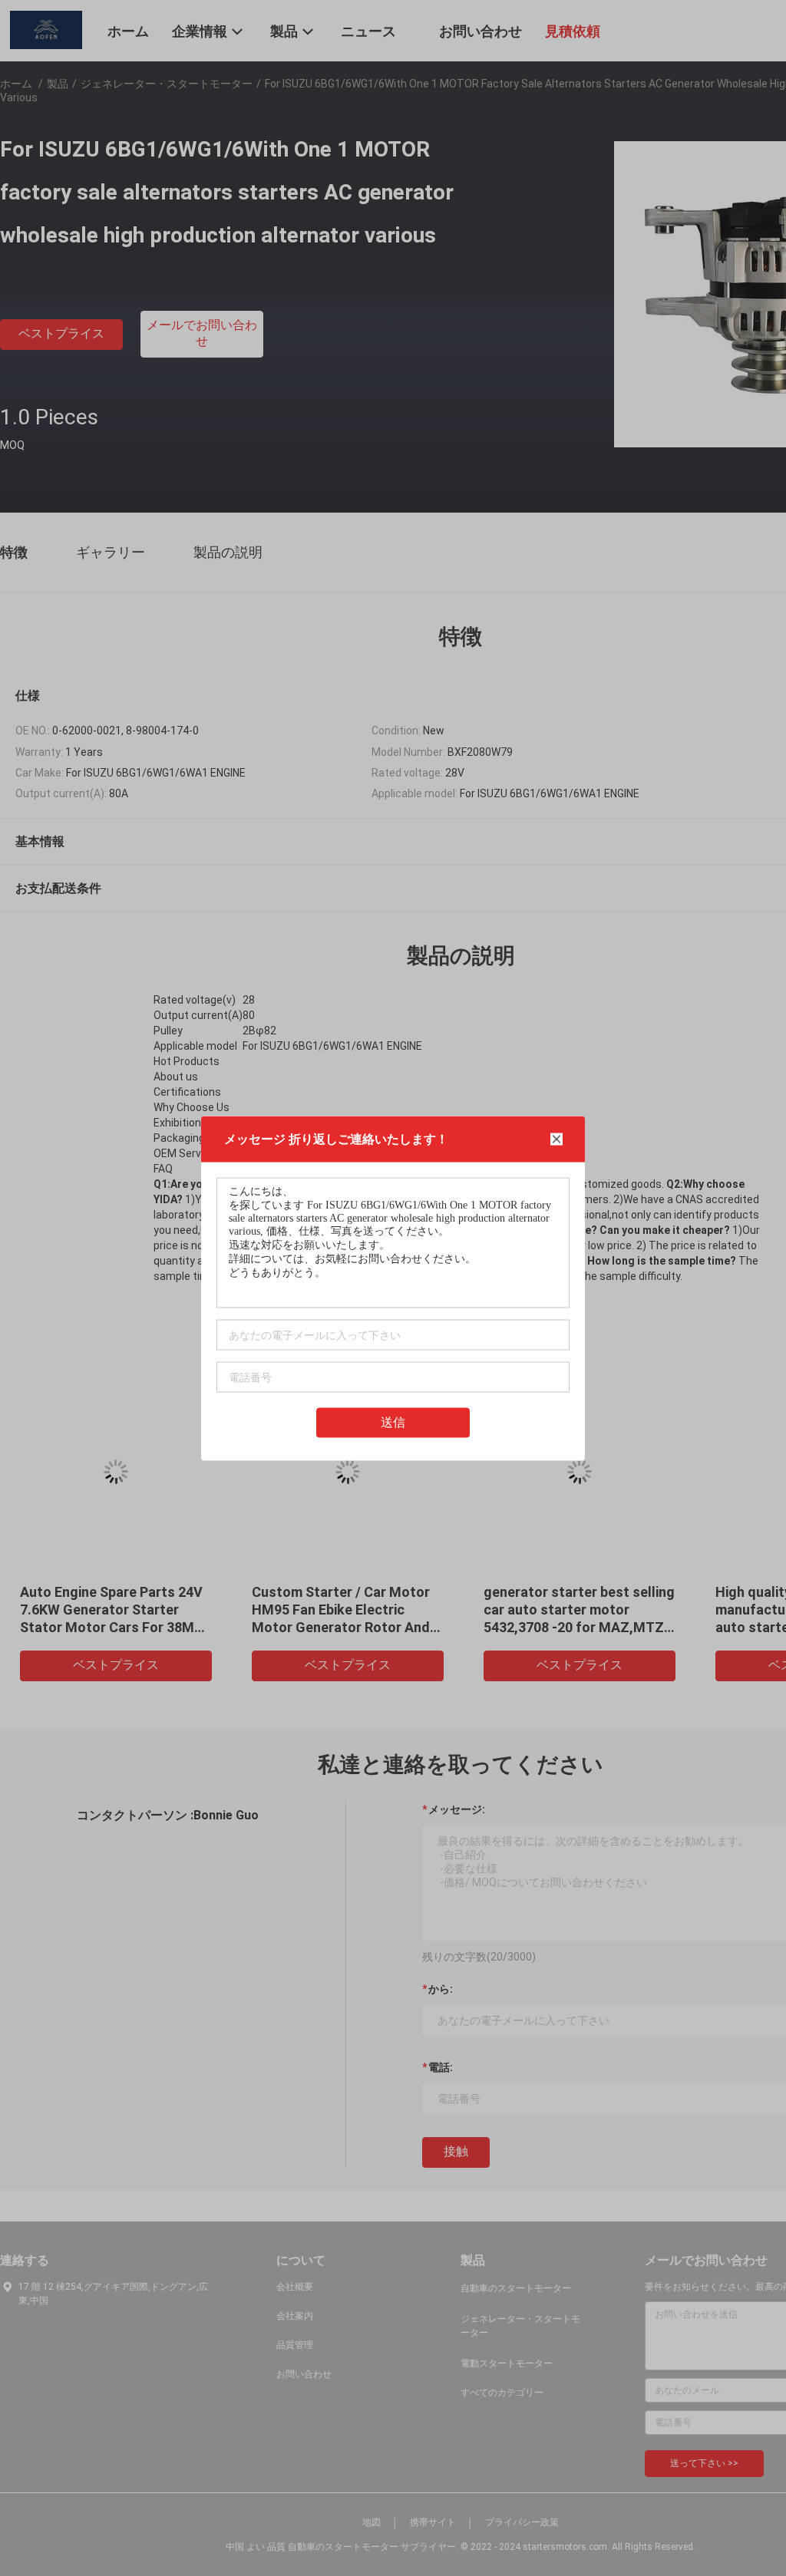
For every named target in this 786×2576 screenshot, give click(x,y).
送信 (393, 1422)
